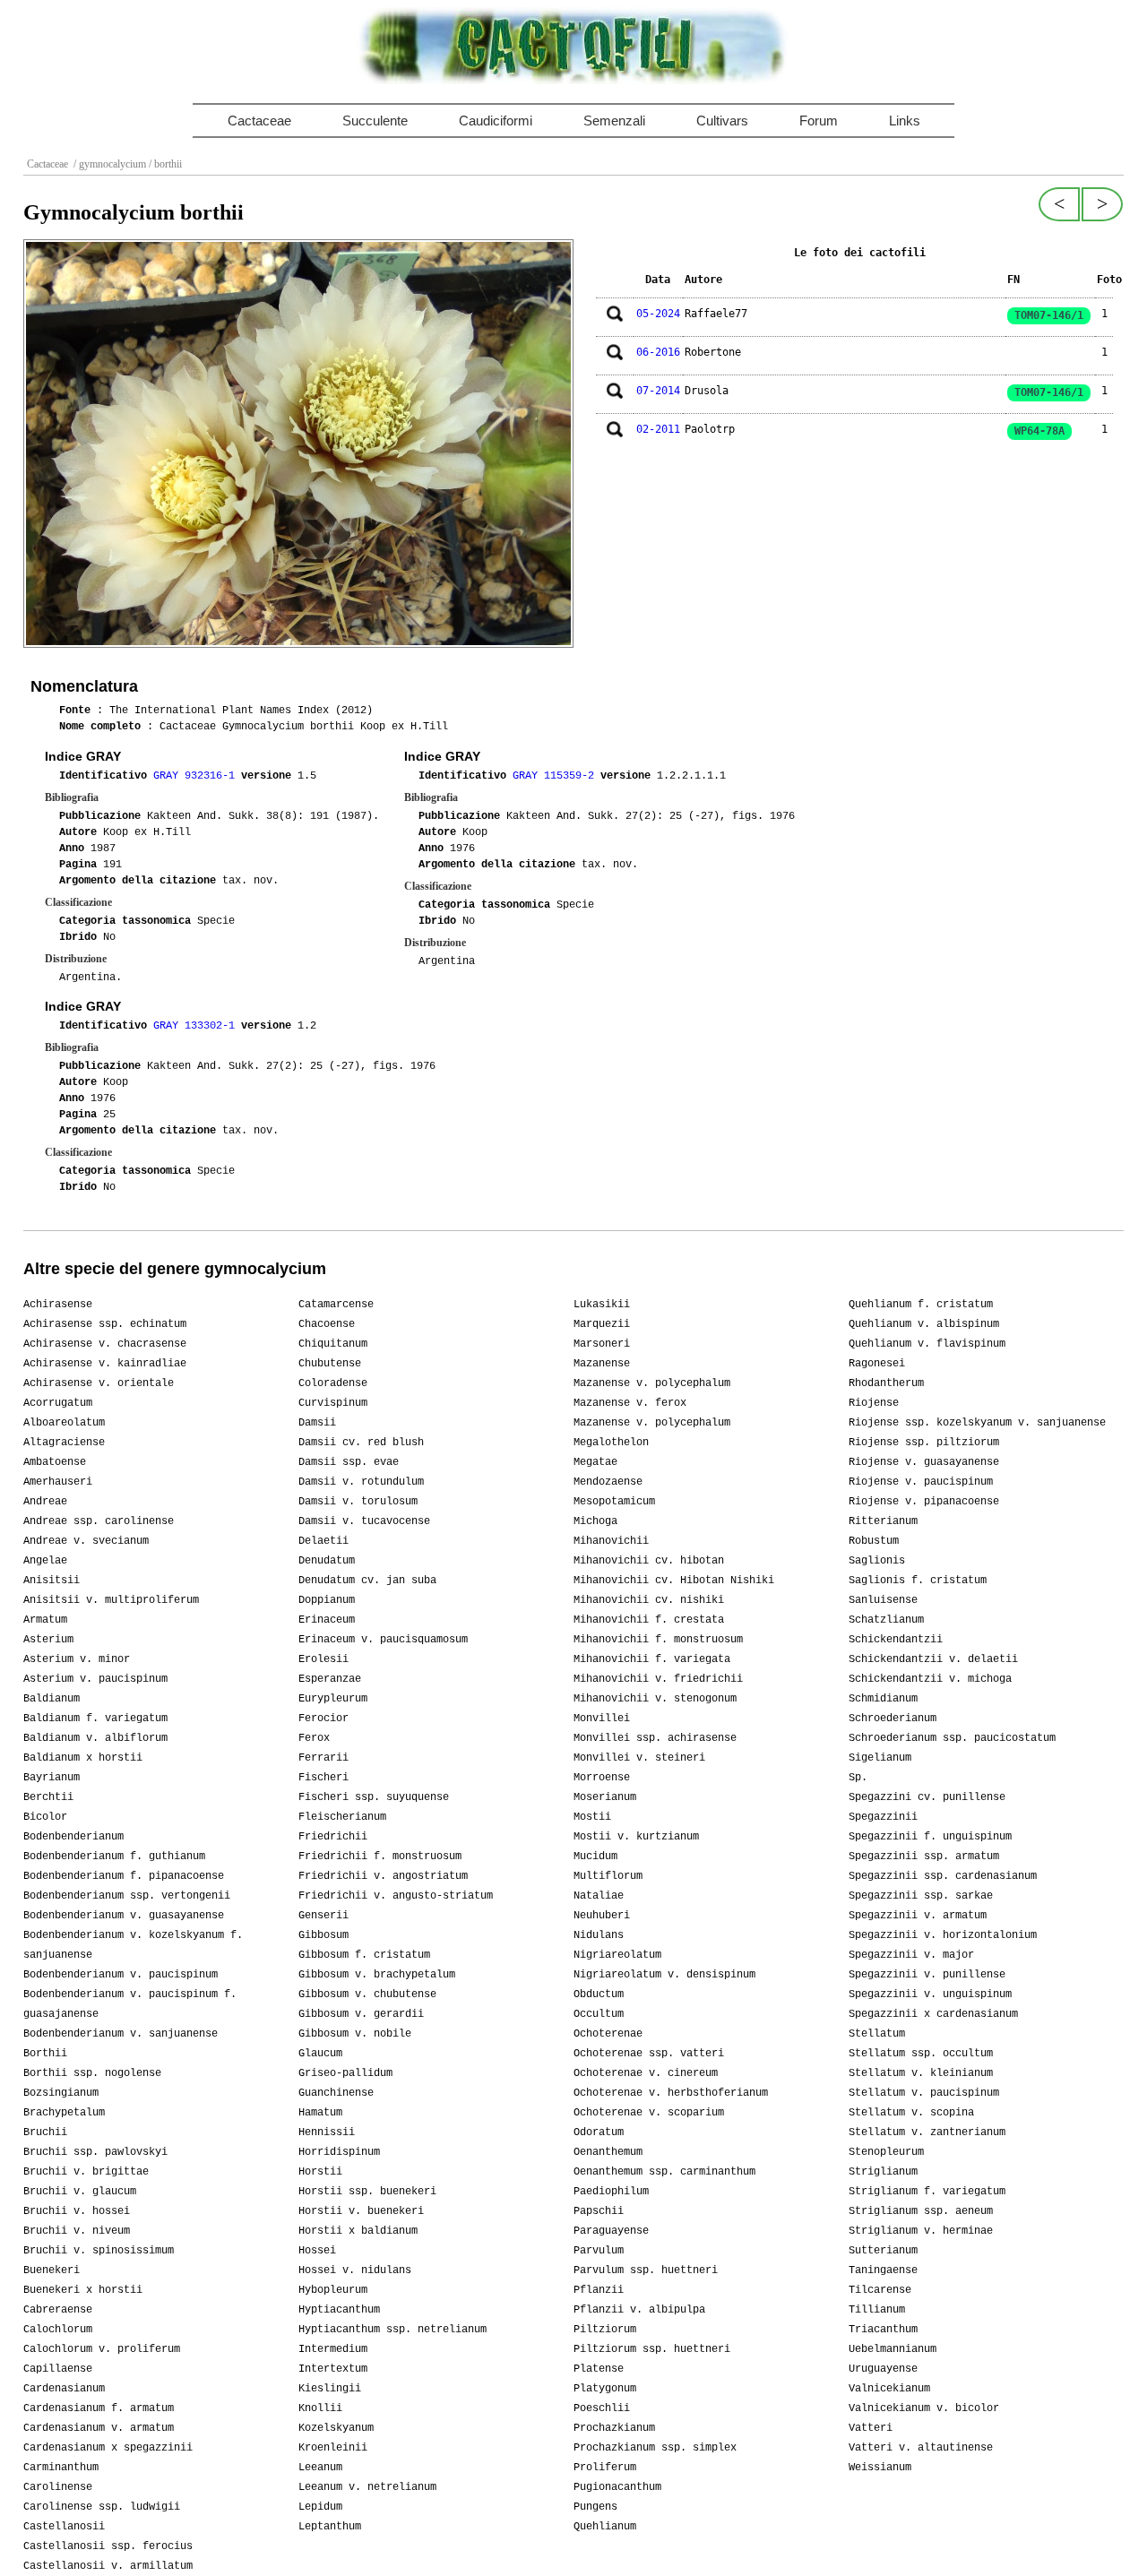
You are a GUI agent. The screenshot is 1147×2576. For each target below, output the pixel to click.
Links (905, 121)
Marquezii (602, 1324)
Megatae (595, 1462)
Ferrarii (323, 1758)
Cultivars (722, 121)
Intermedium (333, 2349)
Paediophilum (611, 2192)
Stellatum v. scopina (911, 2113)
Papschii (599, 2211)
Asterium (48, 1640)
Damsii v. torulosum (358, 1502)
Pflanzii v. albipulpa (639, 2310)
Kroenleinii (333, 2448)
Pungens (595, 2507)
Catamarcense (336, 1305)
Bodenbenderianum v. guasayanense (124, 1916)
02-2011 (658, 429)
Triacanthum (883, 2330)
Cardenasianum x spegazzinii (108, 2448)
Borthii (45, 2054)
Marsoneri (602, 1344)
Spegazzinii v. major (911, 1955)
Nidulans (599, 1935)
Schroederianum (893, 1719)
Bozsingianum (61, 2093)
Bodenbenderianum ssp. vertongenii (127, 1896)
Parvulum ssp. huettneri (646, 2270)
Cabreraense (58, 2310)
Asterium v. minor (77, 1659)
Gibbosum (323, 1935)
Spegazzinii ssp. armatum (924, 1857)
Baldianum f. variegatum (95, 1719)
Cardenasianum (64, 2389)
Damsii (317, 1423)
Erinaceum (327, 1620)
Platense (599, 2369)
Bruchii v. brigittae (86, 2172)
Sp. (858, 1778)
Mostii (592, 1817)
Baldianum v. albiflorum (95, 1738)
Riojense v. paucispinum (921, 1482)
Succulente (375, 121)
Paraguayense (611, 2231)
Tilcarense (880, 2290)
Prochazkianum (614, 2428)
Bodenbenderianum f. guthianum (114, 1857)
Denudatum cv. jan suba (367, 1581)
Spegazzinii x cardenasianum (933, 2014)
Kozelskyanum (336, 2428)
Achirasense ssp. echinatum (105, 1324)
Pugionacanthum (617, 2487)
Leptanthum (330, 2527)
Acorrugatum (58, 1403)
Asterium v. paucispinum (95, 1679)
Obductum (599, 1994)
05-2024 (658, 314)
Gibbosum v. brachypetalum (377, 1975)
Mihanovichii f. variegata (652, 1659)
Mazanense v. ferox (630, 1403)
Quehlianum (605, 2527)
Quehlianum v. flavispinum (927, 1344)
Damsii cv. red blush (361, 1443)
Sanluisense (883, 1600)
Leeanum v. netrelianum (367, 2487)
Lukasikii (602, 1305)
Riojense (874, 1403)
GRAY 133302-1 (197, 1026)
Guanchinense (336, 2093)
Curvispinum (333, 1403)
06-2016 (658, 352)
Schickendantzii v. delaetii (933, 1659)
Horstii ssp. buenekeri (367, 2192)
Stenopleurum (886, 2152)
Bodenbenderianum (73, 1837)
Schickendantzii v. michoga (930, 1679)
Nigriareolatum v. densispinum (664, 1975)
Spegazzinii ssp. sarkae (921, 1896)
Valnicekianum (889, 2389)
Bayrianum (52, 1778)
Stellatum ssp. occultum (921, 2054)
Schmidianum (883, 1699)
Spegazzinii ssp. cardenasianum (943, 1876)
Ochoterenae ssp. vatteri (649, 2054)
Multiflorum (608, 1876)
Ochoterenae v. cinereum (646, 2073)
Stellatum (877, 2034)
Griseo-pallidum (345, 2073)
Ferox (314, 1738)
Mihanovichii (611, 1541)
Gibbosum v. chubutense (367, 1994)
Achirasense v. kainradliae (105, 1364)
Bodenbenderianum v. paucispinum (121, 1975)
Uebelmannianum (893, 2349)
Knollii (320, 2408)
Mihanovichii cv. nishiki (649, 1600)
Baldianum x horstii (83, 1758)
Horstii (320, 2172)
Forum (819, 121)
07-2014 (658, 391)
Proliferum (605, 2468)
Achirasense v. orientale (99, 1383)
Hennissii (327, 2132)
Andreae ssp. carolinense (99, 1521)
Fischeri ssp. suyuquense (374, 1797)
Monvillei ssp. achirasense (655, 1738)
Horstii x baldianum (358, 2231)
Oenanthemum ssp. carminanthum (664, 2172)
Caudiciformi (496, 121)
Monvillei (602, 1719)
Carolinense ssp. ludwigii (102, 2507)
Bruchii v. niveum (77, 2231)
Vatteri (871, 2428)
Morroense (602, 1778)
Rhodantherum (886, 1383)
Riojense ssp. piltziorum (924, 1443)
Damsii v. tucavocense (364, 1521)
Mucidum (595, 1857)
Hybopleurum (333, 2290)
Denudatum (327, 1561)
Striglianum (883, 2172)
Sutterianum (883, 2251)
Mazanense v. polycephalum (652, 1383)
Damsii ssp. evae (349, 1462)
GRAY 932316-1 (197, 776)
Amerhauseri (58, 1482)
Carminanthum (61, 2468)
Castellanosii (64, 2527)
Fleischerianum (342, 1817)
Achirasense (58, 1305)
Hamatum (320, 2113)
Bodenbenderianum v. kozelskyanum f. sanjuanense (133, 1945)
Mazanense (602, 1364)
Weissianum (880, 2468)
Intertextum (333, 2369)
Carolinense (58, 2487)
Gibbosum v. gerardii (361, 2014)
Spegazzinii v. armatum (918, 1916)
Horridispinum (339, 2152)
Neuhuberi (602, 1916)
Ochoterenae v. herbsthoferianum (671, 2093)
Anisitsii (52, 1581)
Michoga (595, 1521)
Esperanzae (330, 1679)
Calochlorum (58, 2330)
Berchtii (48, 1797)
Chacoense (327, 1324)
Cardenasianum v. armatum (99, 2428)
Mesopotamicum (614, 1502)
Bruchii (45, 2132)
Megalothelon (611, 1443)
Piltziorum (605, 2330)
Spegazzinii (883, 1817)
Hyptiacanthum (339, 2310)
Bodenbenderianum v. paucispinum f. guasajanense (130, 2004)
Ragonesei (877, 1364)
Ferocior (323, 1719)
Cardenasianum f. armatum (99, 2408)
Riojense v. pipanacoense (924, 1502)
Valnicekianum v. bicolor (924, 2408)
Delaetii (323, 1541)
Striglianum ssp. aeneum (921, 2211)
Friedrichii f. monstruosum (380, 1857)
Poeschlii (602, 2408)
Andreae (45, 1502)
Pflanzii (599, 2290)
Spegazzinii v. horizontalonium (943, 1935)
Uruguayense (883, 2369)
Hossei (317, 2251)
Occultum (599, 2014)
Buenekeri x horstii (83, 2290)
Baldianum (52, 1699)
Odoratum (599, 2132)
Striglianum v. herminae (921, 2231)
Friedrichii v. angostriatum (383, 1876)
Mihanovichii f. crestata (649, 1620)
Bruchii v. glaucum (80, 2192)
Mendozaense (608, 1482)
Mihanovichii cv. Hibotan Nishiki (674, 1581)
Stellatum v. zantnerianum (927, 2132)
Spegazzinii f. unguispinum (930, 1837)
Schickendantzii (896, 1640)
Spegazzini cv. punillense (927, 1797)
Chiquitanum (333, 1344)
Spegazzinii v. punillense (927, 1975)
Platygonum (605, 2389)
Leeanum (320, 2468)
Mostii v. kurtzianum (636, 1837)
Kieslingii (330, 2389)
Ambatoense (55, 1462)
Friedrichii (333, 1837)
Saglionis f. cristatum (918, 1581)
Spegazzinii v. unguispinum (930, 1994)
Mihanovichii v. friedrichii (658, 1679)
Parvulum (599, 2251)
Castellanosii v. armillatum (108, 2566)
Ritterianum (883, 1521)
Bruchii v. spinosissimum (99, 2251)
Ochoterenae (608, 2034)
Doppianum (327, 1600)
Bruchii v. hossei (77, 2211)
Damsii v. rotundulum (361, 1482)
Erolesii (323, 1659)
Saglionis (877, 1561)
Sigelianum (880, 1758)
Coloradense (333, 1383)
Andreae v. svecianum (86, 1541)
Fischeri (323, 1778)
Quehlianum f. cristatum (921, 1305)
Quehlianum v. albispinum (924, 1324)
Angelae (45, 1561)
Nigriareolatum (617, 1955)
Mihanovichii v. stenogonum (655, 1699)
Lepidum (320, 2507)
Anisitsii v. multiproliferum (111, 1600)
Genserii (323, 1916)
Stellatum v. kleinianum (921, 2073)
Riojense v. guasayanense (924, 1462)
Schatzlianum (886, 1620)
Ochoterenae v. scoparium (649, 2113)
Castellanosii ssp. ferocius (108, 2546)
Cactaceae (259, 121)
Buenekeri (52, 2270)
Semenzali (614, 121)
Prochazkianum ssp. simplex (655, 2448)
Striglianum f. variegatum (927, 2192)
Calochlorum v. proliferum (102, 2349)
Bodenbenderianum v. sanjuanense (121, 2034)
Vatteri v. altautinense (921, 2448)
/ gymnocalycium (108, 164)
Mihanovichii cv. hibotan (649, 1561)
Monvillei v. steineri (639, 1758)
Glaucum (320, 2054)
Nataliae (599, 1896)
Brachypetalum (64, 2113)
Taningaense (883, 2270)
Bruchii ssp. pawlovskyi (95, 2152)
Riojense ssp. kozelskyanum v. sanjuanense (977, 1423)
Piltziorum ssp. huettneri (652, 2349)
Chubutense (330, 1364)
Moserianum (605, 1797)
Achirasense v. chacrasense (105, 1344)
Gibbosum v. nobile (355, 2034)
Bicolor (45, 1817)
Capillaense (58, 2369)
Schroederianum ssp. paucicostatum (952, 1738)
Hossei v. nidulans (355, 2270)
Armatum (45, 1620)
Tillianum (877, 2310)
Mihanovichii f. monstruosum (658, 1640)
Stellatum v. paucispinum (924, 2093)
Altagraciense (64, 1443)
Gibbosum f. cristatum (364, 1955)
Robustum (874, 1541)
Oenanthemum (608, 2152)
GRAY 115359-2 (556, 776)
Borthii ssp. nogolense (92, 2073)
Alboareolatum (64, 1423)
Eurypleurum (333, 1699)
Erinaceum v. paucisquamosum (383, 1640)
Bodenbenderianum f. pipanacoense (124, 1876)
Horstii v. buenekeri (361, 2211)
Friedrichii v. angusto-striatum (396, 1896)
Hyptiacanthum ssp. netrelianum (392, 2330)
